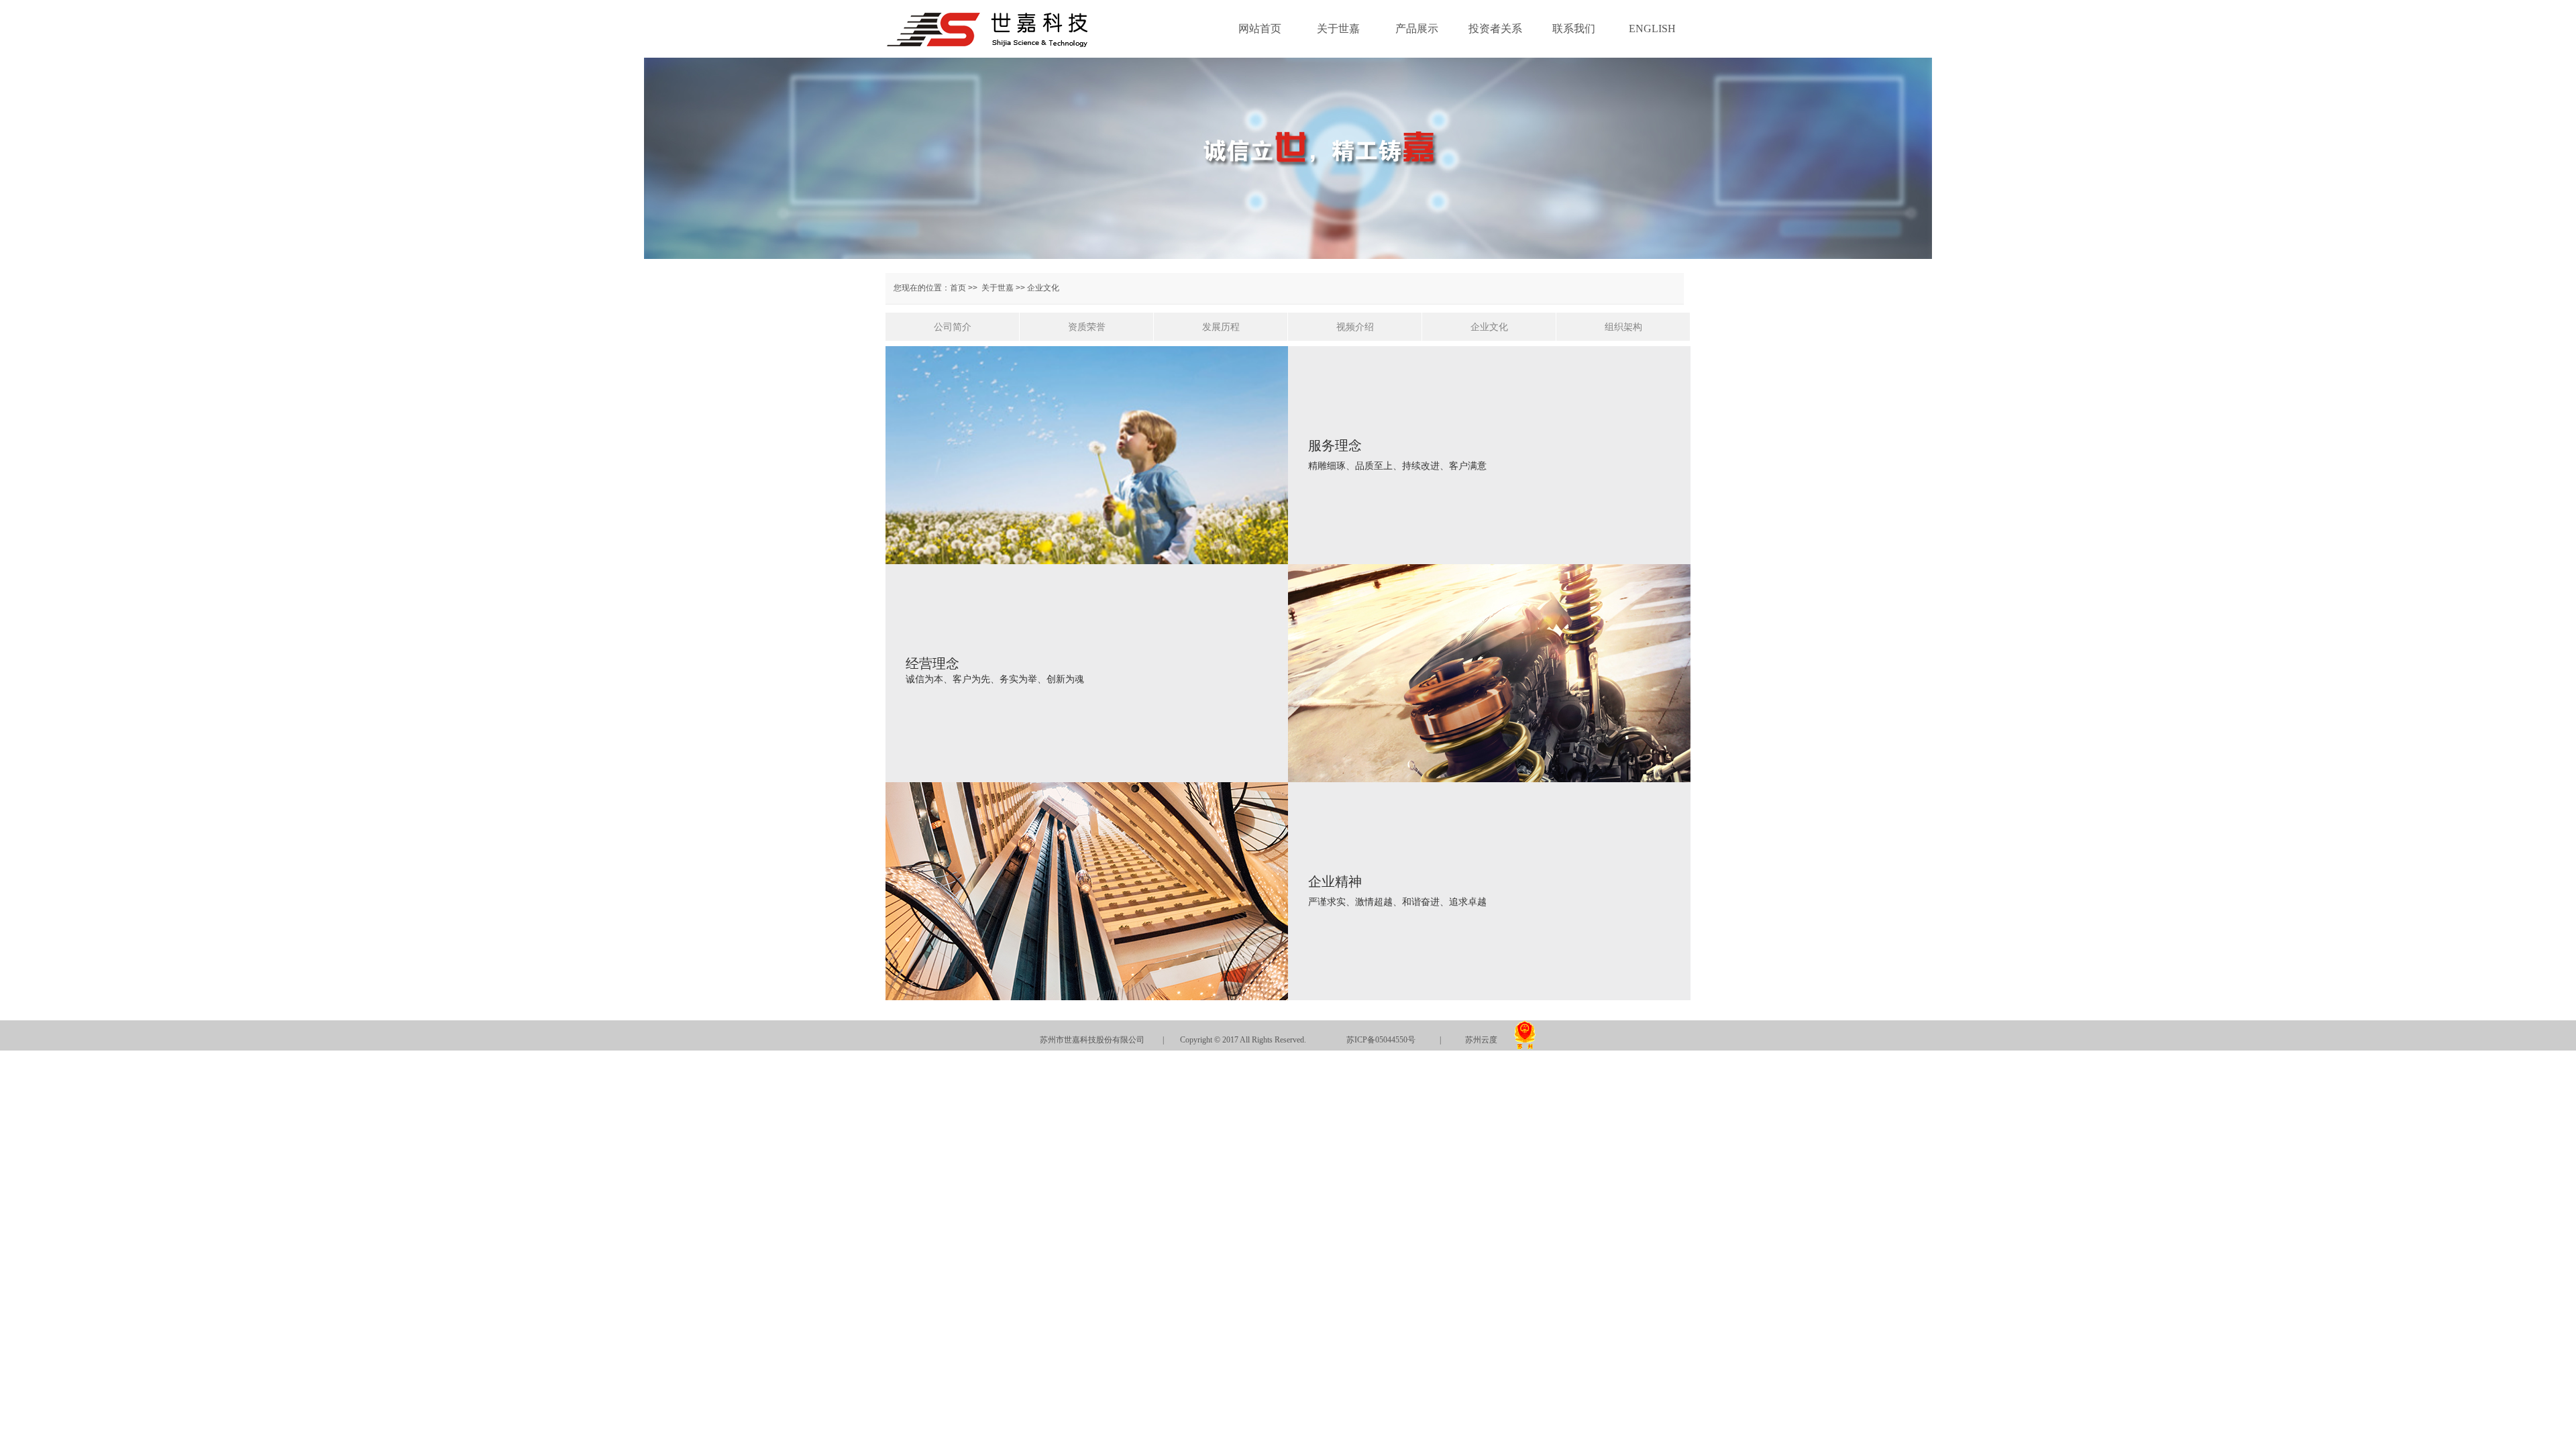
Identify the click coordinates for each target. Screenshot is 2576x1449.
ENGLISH (1652, 29)
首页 (958, 288)
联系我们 (1574, 29)
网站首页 (1260, 29)
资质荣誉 (1087, 327)
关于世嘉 (1338, 29)
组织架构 (1623, 327)
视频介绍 (1355, 327)
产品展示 (1417, 29)
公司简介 (953, 327)
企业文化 (1489, 327)
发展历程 (1221, 327)
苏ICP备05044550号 (1381, 1040)
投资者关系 (1495, 29)
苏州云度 (1481, 1040)
